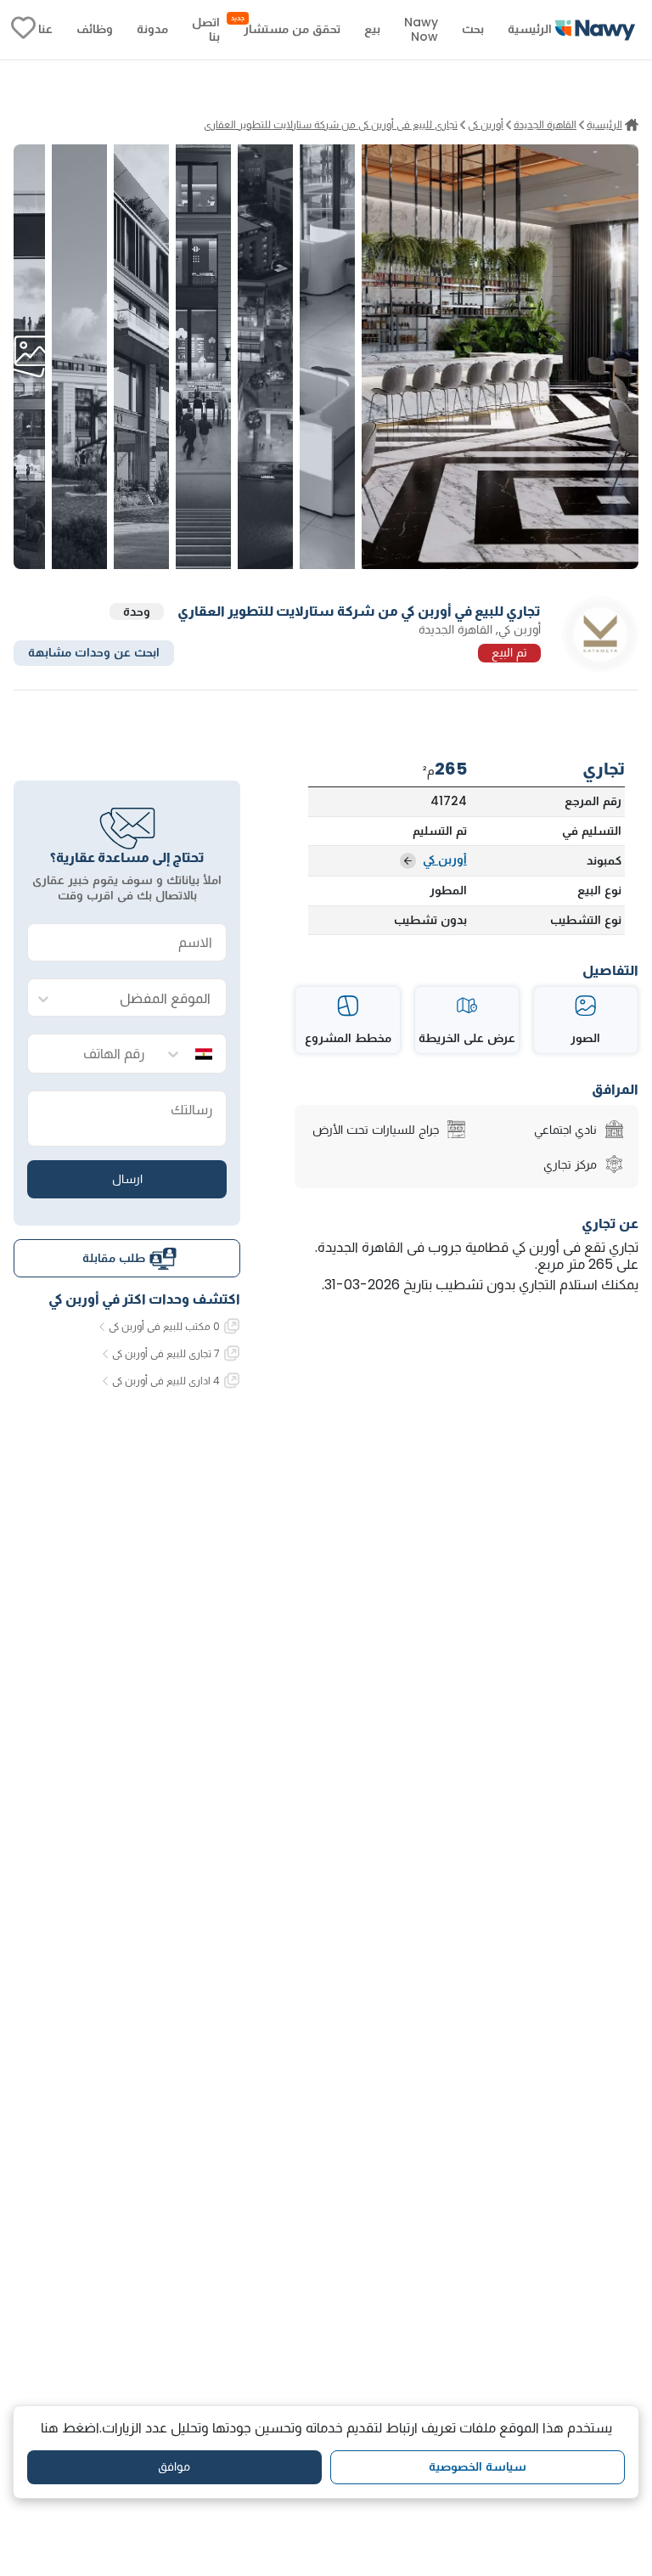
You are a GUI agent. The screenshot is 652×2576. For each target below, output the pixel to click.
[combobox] (144, 998)
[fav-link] (23, 30)
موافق (174, 2466)
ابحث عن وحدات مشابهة (94, 652)
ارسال (127, 1179)
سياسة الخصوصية (478, 2466)
